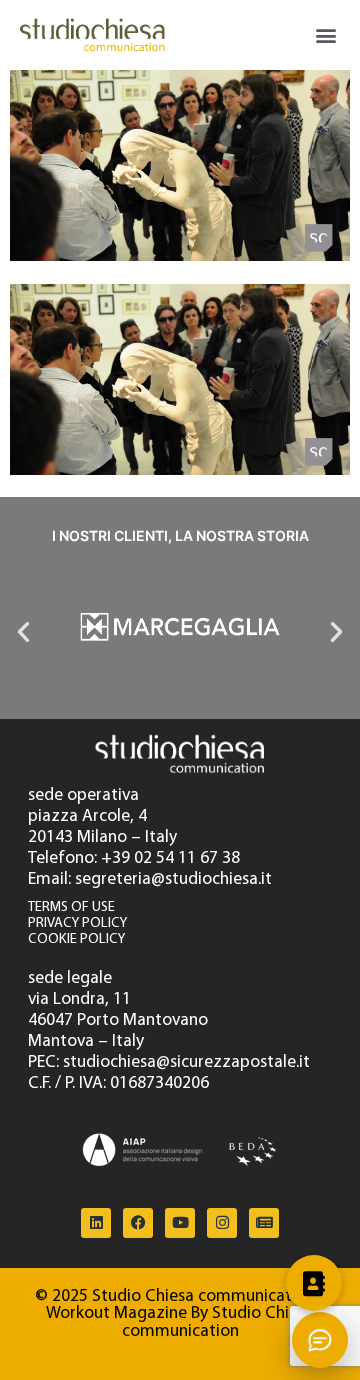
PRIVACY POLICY (77, 923)
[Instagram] (222, 1223)
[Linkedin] (96, 1223)
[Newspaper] (264, 1223)
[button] (325, 35)
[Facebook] (138, 1223)
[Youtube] (180, 1223)
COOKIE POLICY (76, 939)
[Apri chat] (320, 1340)
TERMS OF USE (71, 907)
